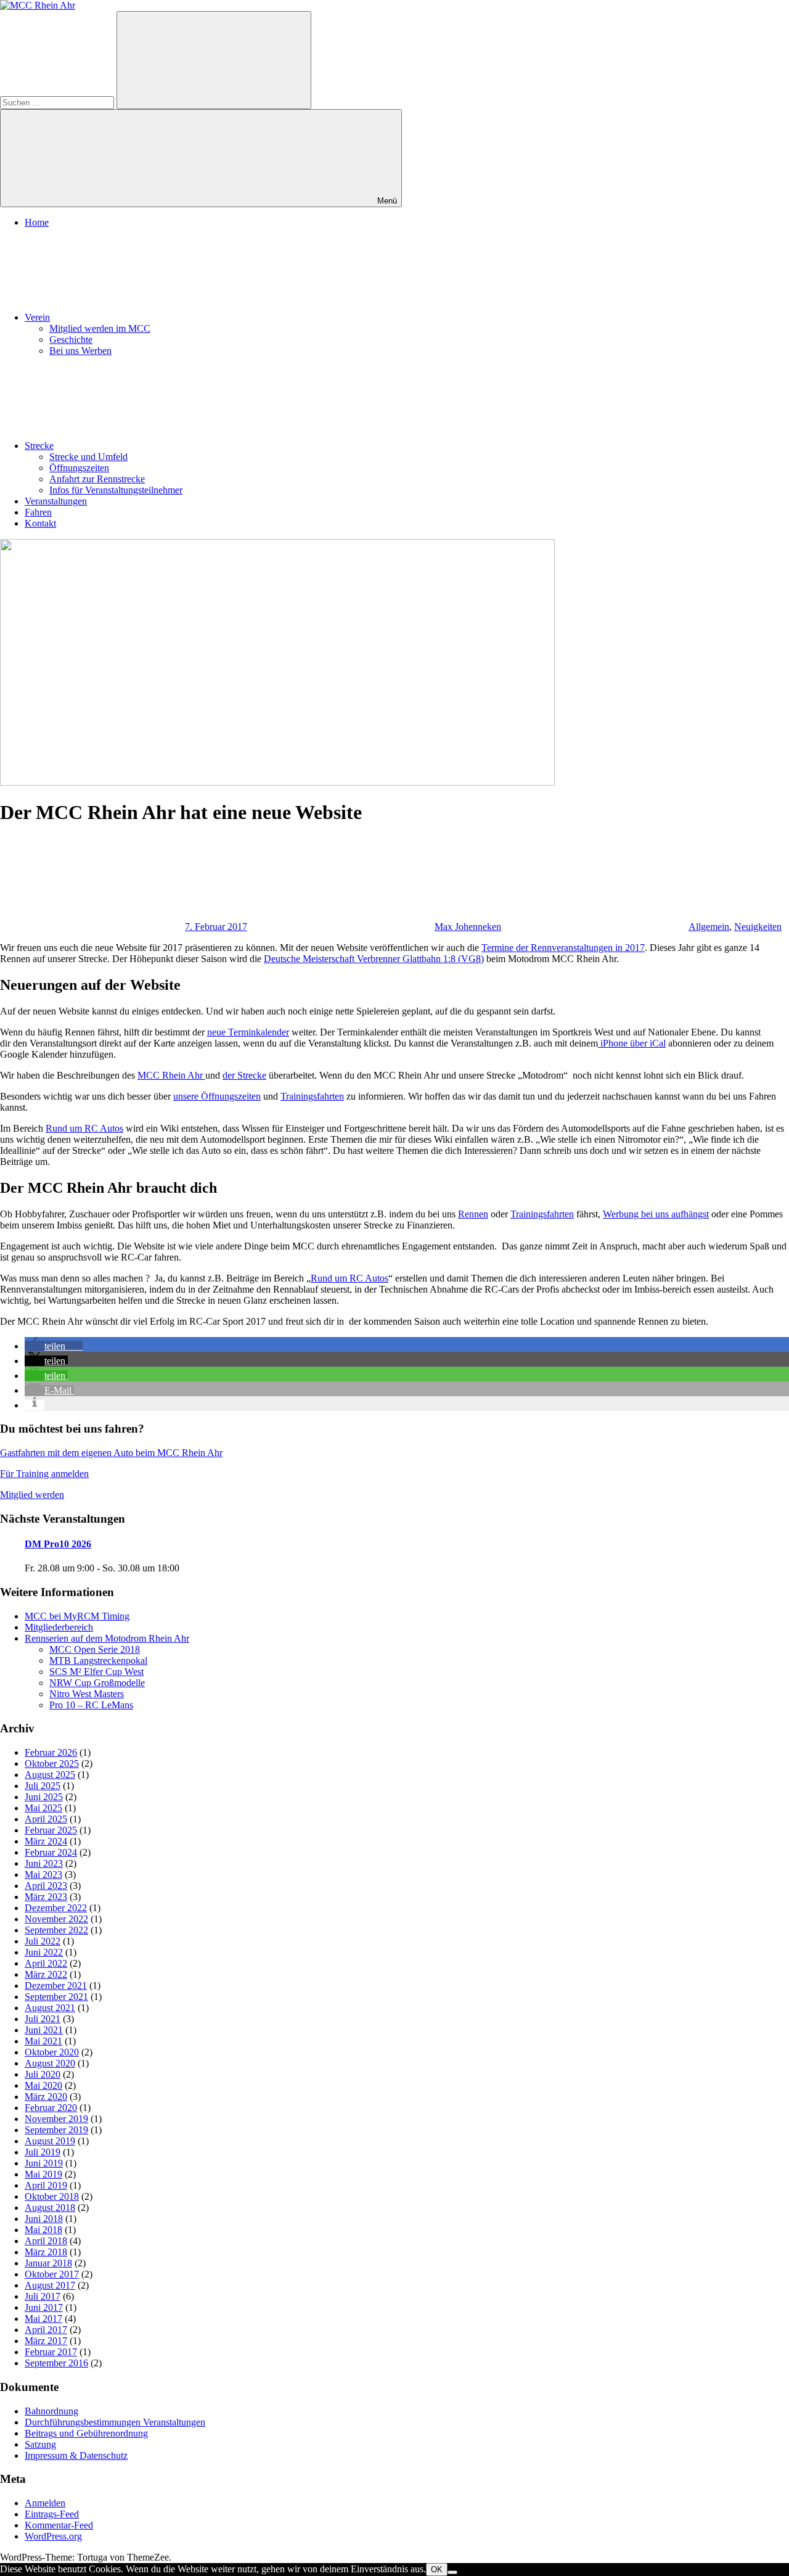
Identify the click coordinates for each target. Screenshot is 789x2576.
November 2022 (56, 1919)
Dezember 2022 (56, 1908)
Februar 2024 (51, 1852)
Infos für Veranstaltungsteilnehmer (116, 490)
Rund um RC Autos (84, 1128)
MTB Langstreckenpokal (98, 1660)
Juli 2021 (43, 2019)
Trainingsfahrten (312, 1096)
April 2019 (46, 2185)
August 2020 (50, 2063)
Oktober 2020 (52, 2052)
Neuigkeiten (758, 927)
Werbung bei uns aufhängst (656, 1214)
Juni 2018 (44, 2219)
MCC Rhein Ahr (171, 1075)
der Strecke (244, 1075)
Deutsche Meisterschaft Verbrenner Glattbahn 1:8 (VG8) (374, 959)
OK (437, 2570)
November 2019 (56, 2119)
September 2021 (56, 1997)
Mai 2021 (43, 2041)
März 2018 (46, 2252)
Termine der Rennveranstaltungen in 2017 (563, 948)
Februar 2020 (51, 2108)
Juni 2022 (44, 1952)
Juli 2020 (43, 2074)
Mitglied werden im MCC (100, 328)
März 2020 (46, 2097)
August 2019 (50, 2141)
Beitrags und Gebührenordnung (86, 2433)
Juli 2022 (43, 1941)
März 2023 (46, 1897)
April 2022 (46, 1963)
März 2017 (46, 2341)
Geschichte (71, 339)
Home (37, 222)
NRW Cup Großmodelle (97, 1683)
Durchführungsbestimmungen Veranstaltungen (115, 2422)
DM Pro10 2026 (58, 1544)
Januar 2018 (48, 2263)
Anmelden (45, 2503)
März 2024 (46, 1841)
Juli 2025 (43, 1786)
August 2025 (50, 1775)
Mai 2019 (43, 2174)
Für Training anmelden (44, 1474)
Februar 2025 (51, 1830)
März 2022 (46, 1974)
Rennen (473, 1214)
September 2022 (56, 1930)
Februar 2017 (51, 2352)
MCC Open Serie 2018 (95, 1649)
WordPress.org (53, 2536)
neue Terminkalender (248, 1032)
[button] (54, 1346)
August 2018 (50, 2208)
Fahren (38, 512)
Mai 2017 (43, 2319)
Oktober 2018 (52, 2196)
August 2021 (50, 2008)
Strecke (39, 446)
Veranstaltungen (56, 501)
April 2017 (46, 2330)
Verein (37, 317)
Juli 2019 (43, 2152)
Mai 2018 (43, 2230)
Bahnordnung (51, 2411)
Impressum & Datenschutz (76, 2455)
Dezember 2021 (56, 1985)
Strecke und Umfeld (88, 457)
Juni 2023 (44, 1863)
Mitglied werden (32, 1495)
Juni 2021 (44, 2030)
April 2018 (46, 2241)
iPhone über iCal (632, 1043)
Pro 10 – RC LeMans (91, 1705)
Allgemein (709, 927)
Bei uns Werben (80, 351)
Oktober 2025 (52, 1763)
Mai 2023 (43, 1874)
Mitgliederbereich (59, 1627)
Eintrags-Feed (52, 2514)
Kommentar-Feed (59, 2525)
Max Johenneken (468, 927)
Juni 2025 (44, 1797)
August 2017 (50, 2285)
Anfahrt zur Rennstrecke (97, 479)
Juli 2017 (43, 2296)
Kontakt (40, 523)
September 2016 (56, 2363)
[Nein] (452, 2572)
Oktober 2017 (52, 2274)
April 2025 (46, 1819)
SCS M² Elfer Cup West (96, 1672)
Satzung (40, 2444)
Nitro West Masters (87, 1694)
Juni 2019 (44, 2163)
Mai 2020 (43, 2085)
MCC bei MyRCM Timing (77, 1616)
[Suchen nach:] (58, 102)
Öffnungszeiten (79, 468)
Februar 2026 (51, 1752)
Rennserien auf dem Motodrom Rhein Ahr (107, 1638)
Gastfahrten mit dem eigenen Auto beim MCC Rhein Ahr (111, 1453)
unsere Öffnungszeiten (217, 1096)
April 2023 (46, 1886)
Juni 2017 (44, 2307)
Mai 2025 (43, 1808)
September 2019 (56, 2130)
